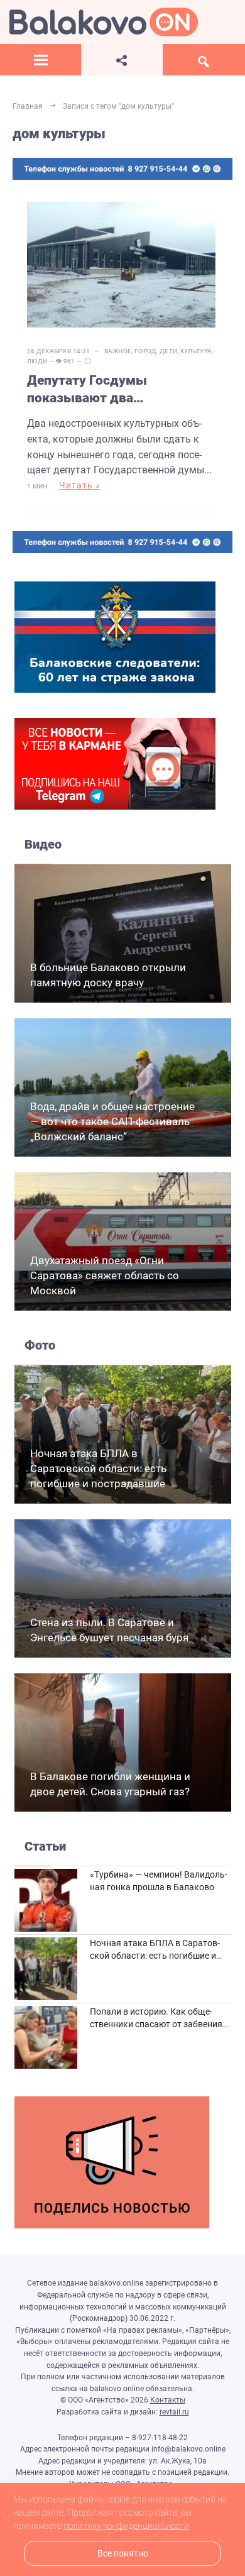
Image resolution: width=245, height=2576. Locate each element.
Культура (196, 351)
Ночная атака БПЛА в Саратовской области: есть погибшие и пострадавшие (98, 1468)
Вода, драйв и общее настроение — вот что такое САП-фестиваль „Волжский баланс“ (112, 1121)
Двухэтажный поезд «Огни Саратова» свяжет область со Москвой (105, 1275)
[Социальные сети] (122, 60)
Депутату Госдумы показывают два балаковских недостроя (102, 390)
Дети (168, 351)
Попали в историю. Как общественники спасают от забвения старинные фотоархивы (156, 2024)
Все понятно (123, 2554)
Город (146, 351)
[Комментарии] (88, 361)
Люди (37, 361)
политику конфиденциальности (126, 2526)
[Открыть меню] (41, 60)
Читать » (80, 485)
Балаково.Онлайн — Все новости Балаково (104, 22)
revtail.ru (174, 2412)
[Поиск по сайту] (204, 60)
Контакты (168, 2400)
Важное (118, 351)
